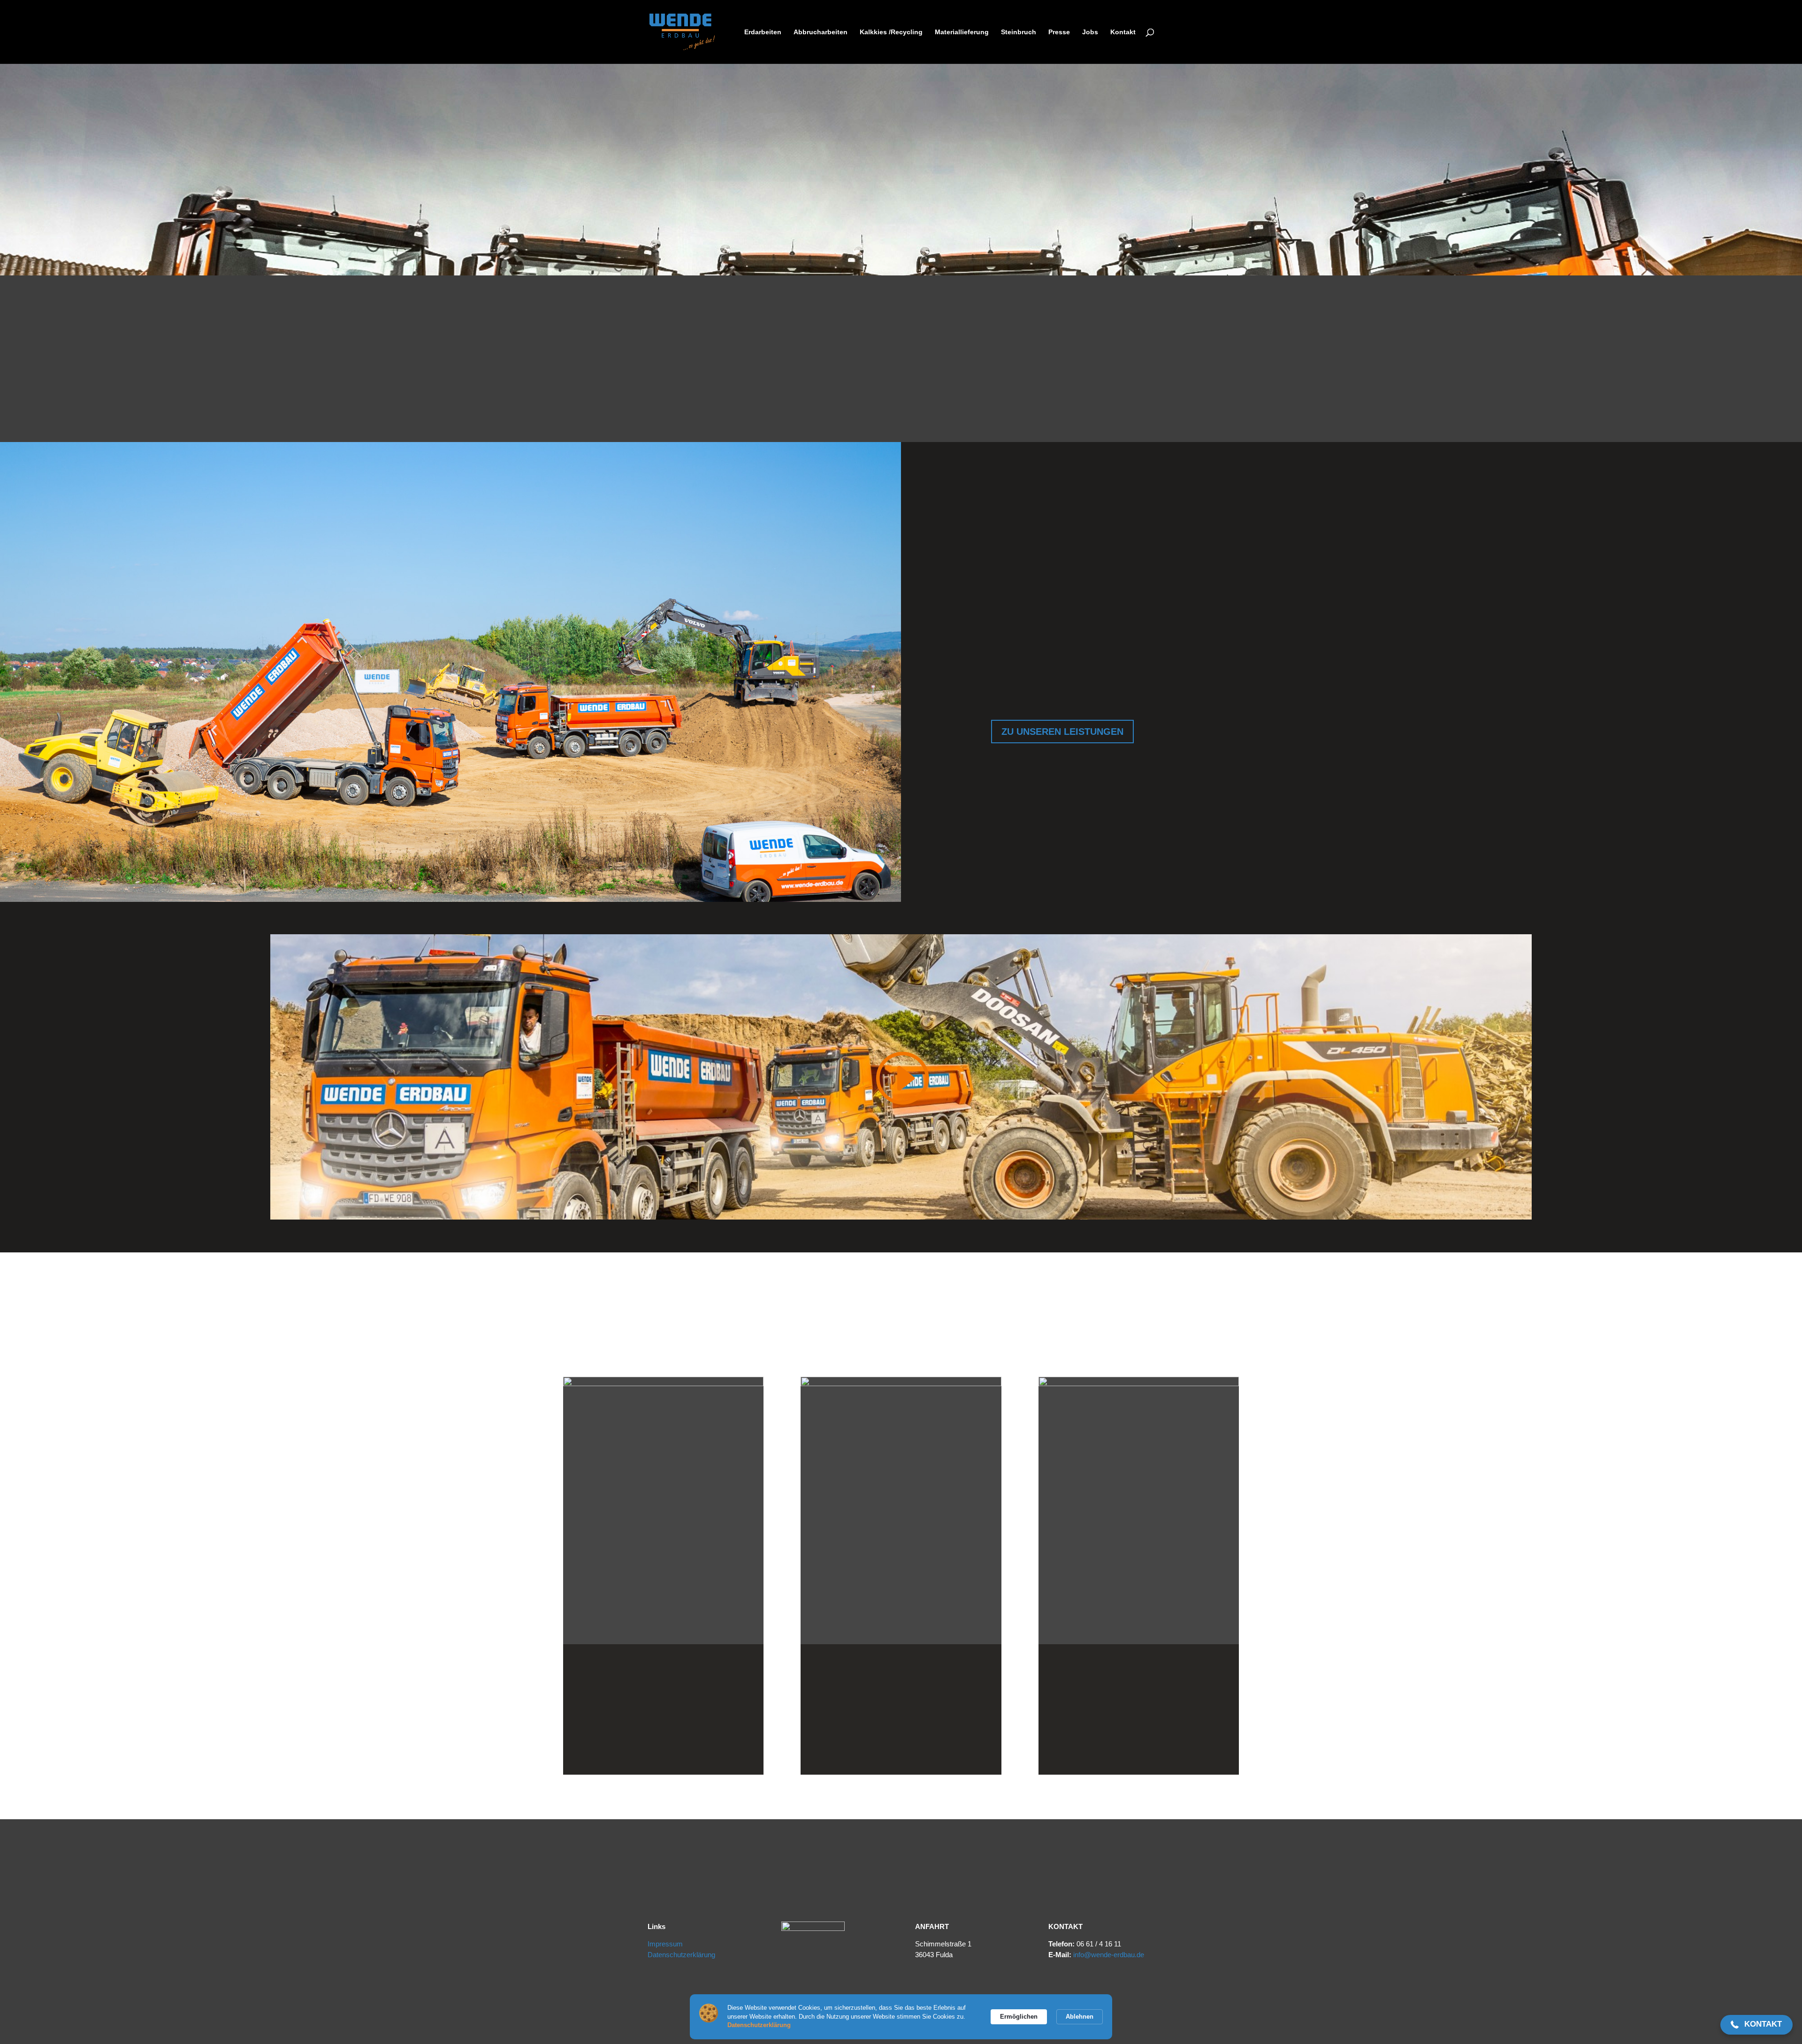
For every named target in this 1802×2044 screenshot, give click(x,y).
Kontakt (1123, 32)
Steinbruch (1019, 32)
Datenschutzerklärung (681, 1955)
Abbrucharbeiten (821, 32)
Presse (1059, 32)
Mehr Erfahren (664, 1736)
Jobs (1090, 32)
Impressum (665, 1944)
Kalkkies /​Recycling (891, 32)
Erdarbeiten (763, 32)
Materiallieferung (962, 32)
